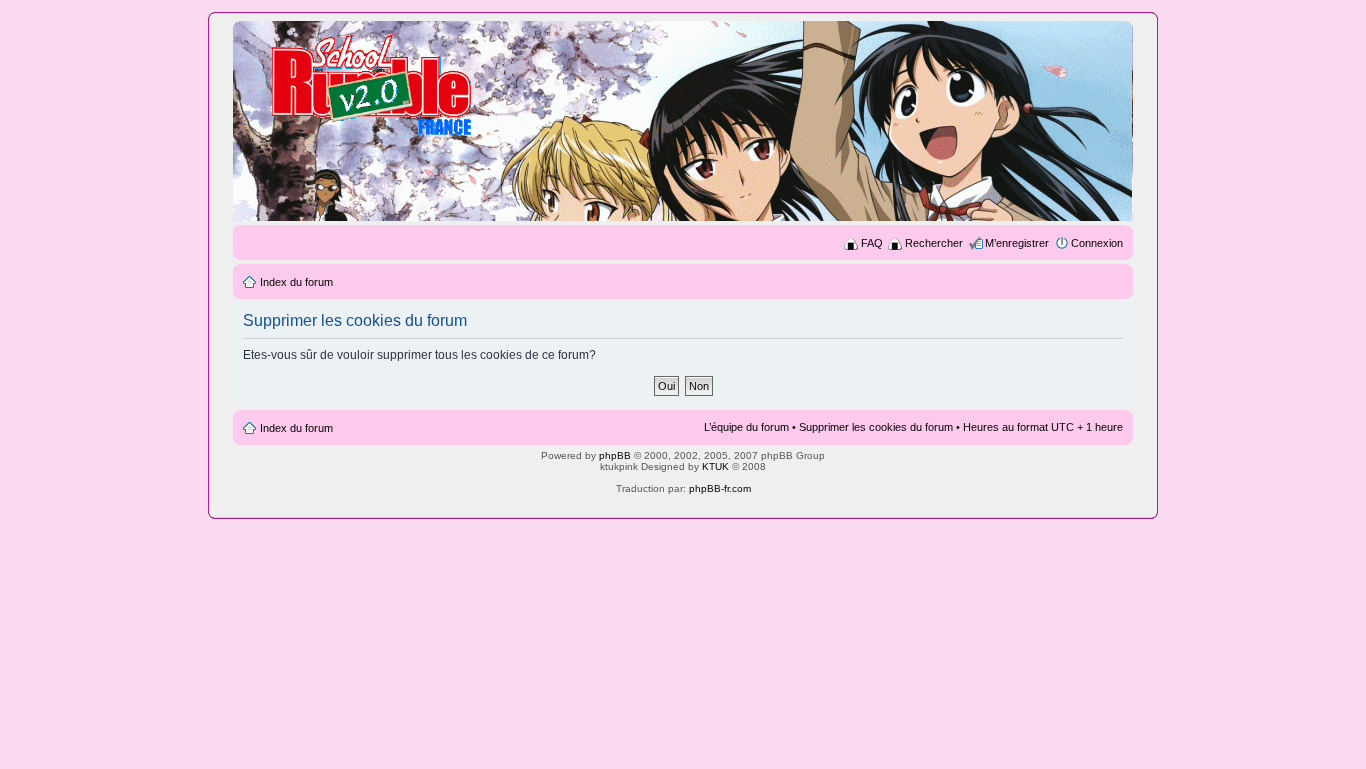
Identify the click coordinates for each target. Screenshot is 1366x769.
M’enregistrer (1017, 243)
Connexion (1097, 243)
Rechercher (934, 243)
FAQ (872, 243)
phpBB (615, 455)
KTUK (715, 466)
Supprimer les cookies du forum (876, 427)
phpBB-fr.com (720, 488)
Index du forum (296, 282)
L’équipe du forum (746, 427)
